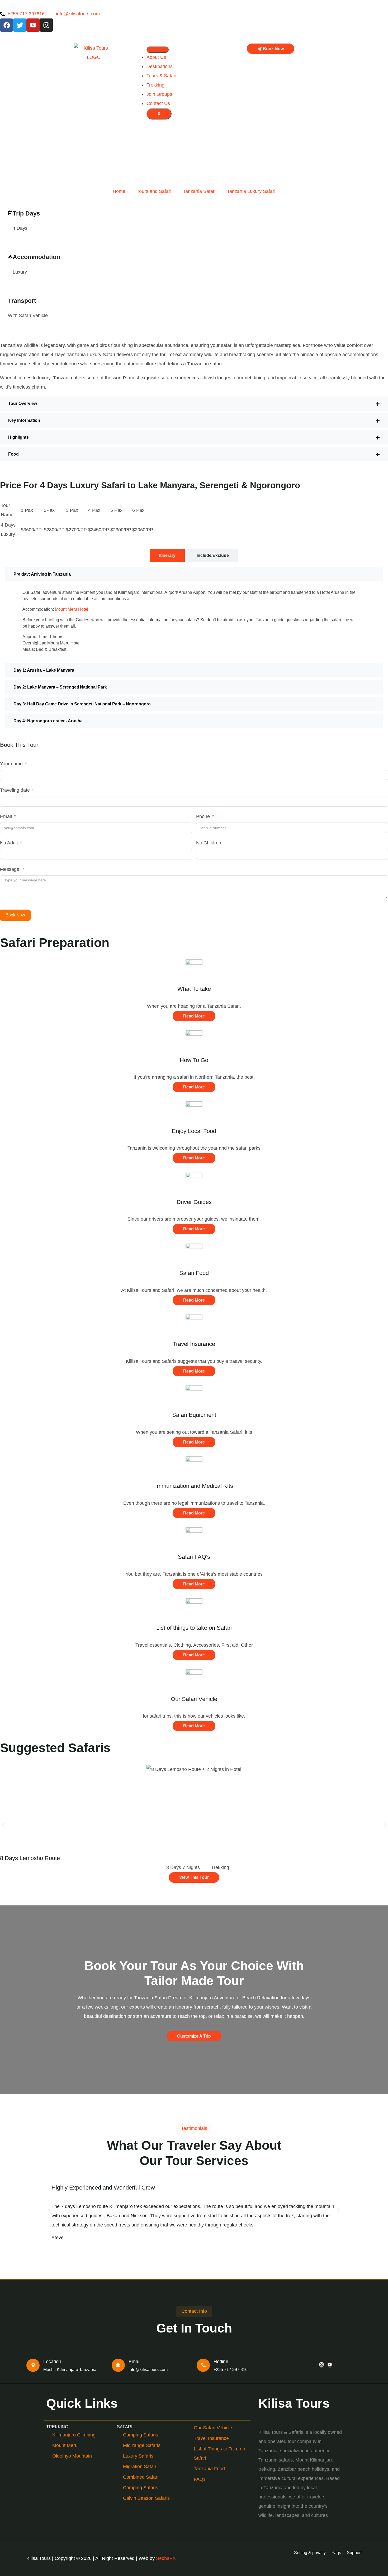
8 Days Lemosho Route (30, 1858)
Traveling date (15, 790)
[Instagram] (46, 25)
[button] (194, 404)
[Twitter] (20, 25)
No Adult (9, 843)
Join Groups (159, 94)
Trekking (155, 85)
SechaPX (166, 2558)
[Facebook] (7, 25)
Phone (203, 816)
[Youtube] (33, 25)
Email (6, 816)
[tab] (167, 555)
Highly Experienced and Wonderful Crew (103, 2188)
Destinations (160, 66)
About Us (156, 57)
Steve (58, 2238)
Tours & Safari (161, 76)
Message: (10, 869)
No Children (209, 843)
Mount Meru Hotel (72, 609)
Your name (11, 764)
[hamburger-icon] (158, 50)
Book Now (15, 915)
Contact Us (158, 103)
